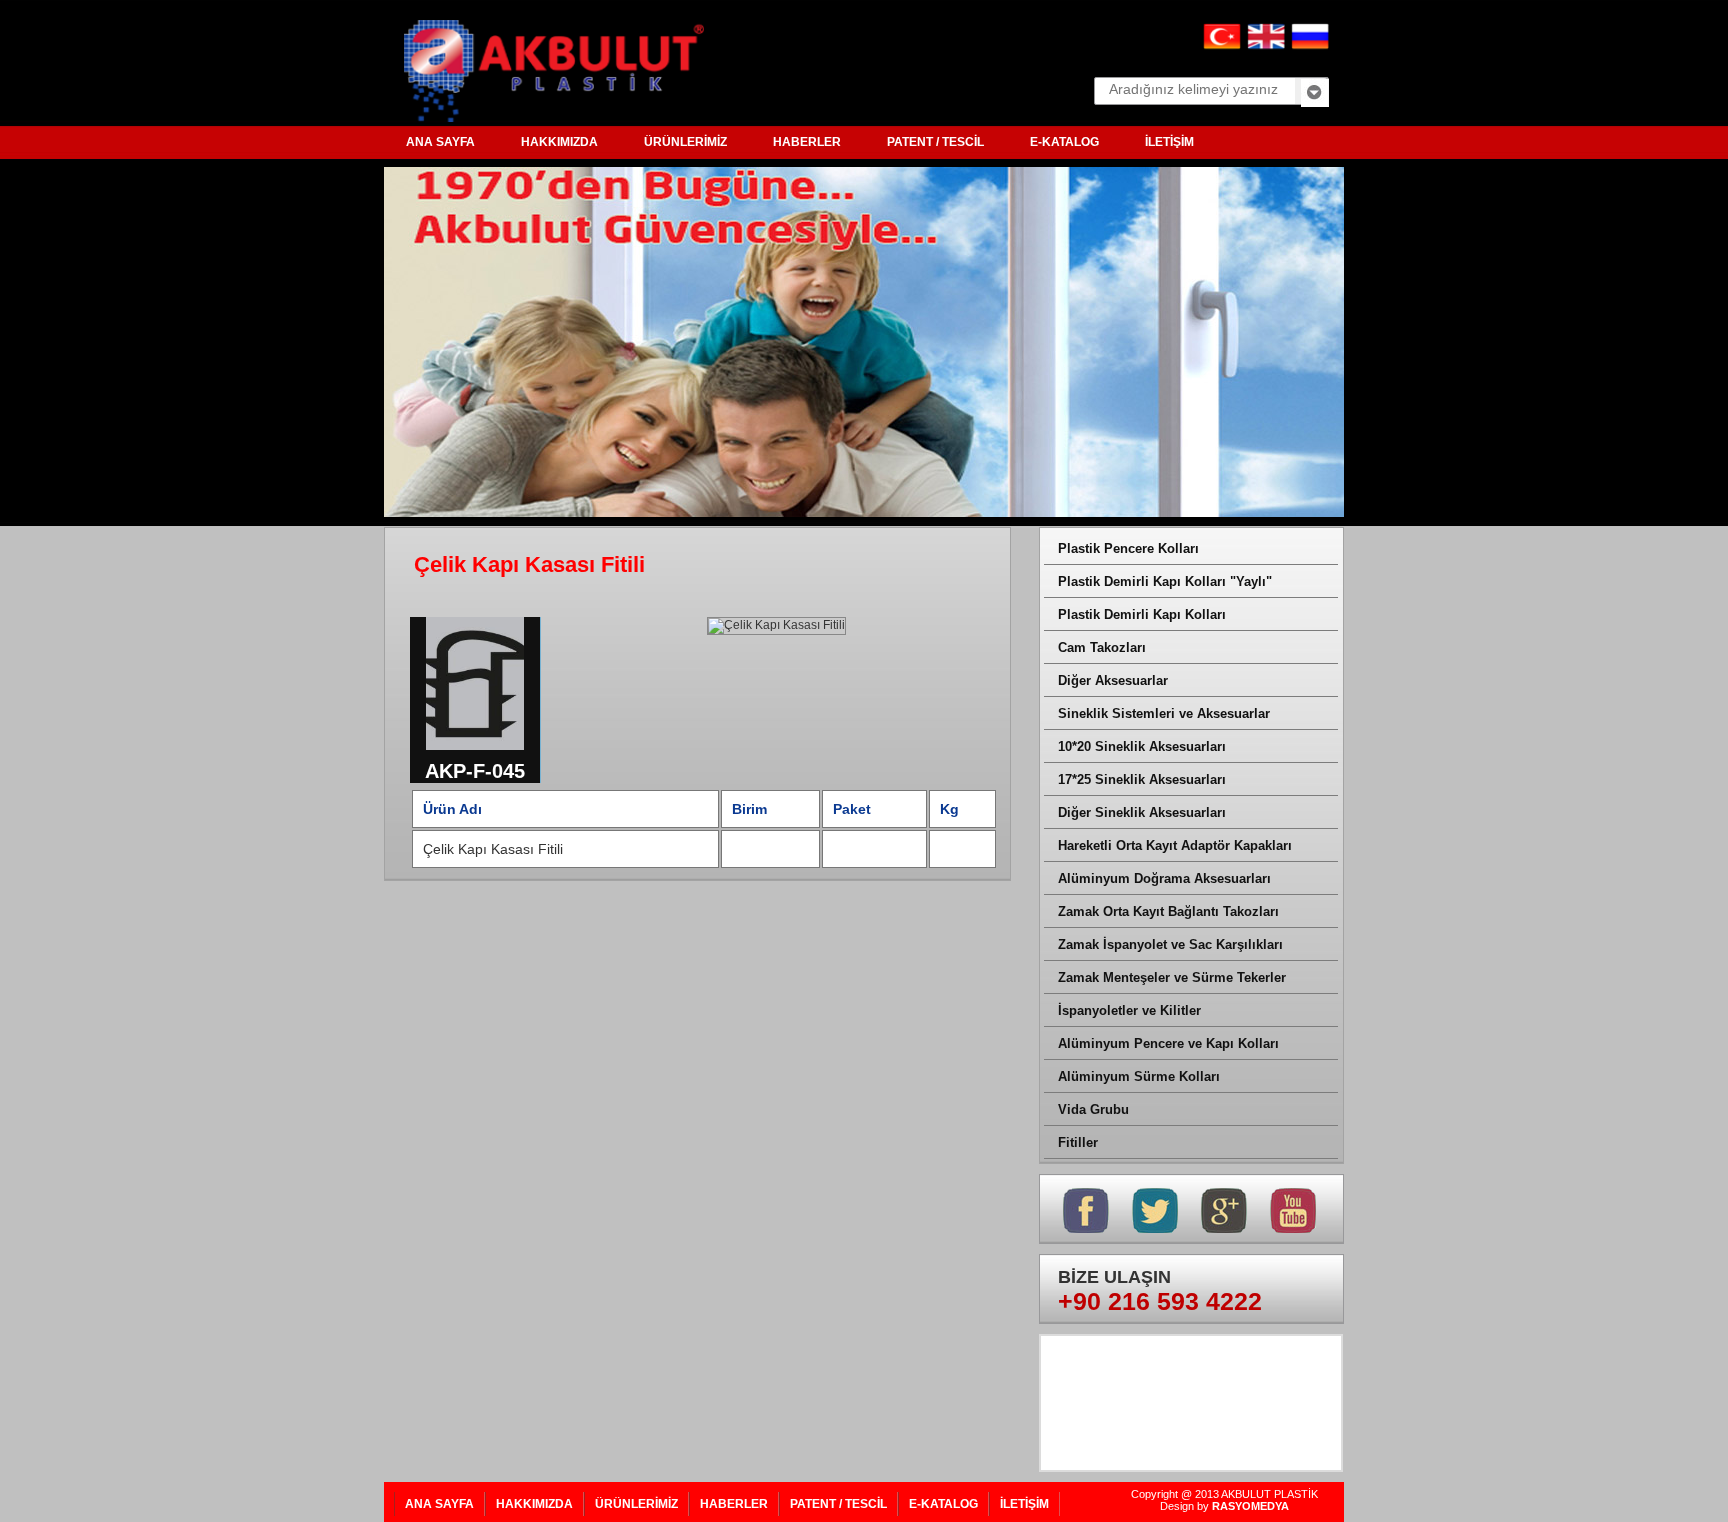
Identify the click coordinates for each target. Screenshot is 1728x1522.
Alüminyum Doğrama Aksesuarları (1164, 878)
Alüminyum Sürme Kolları (1139, 1076)
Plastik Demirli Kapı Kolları (1142, 614)
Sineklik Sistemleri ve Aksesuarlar (1164, 713)
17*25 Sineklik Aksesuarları (1142, 779)
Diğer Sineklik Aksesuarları (1142, 812)
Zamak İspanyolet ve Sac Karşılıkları (1170, 944)
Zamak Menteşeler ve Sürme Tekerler (1172, 977)
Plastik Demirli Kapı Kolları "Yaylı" (1165, 581)
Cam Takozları (1102, 647)
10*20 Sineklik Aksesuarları (1142, 746)
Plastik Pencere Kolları (1128, 548)
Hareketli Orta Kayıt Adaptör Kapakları (1175, 845)
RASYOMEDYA (1250, 1506)
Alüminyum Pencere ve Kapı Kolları (1168, 1043)
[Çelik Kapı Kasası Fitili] (475, 753)
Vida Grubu (1093, 1109)
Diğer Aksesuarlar (1113, 680)
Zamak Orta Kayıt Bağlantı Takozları (1168, 911)
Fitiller (1078, 1142)
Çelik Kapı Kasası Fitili (493, 849)
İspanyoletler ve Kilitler (1129, 1010)
